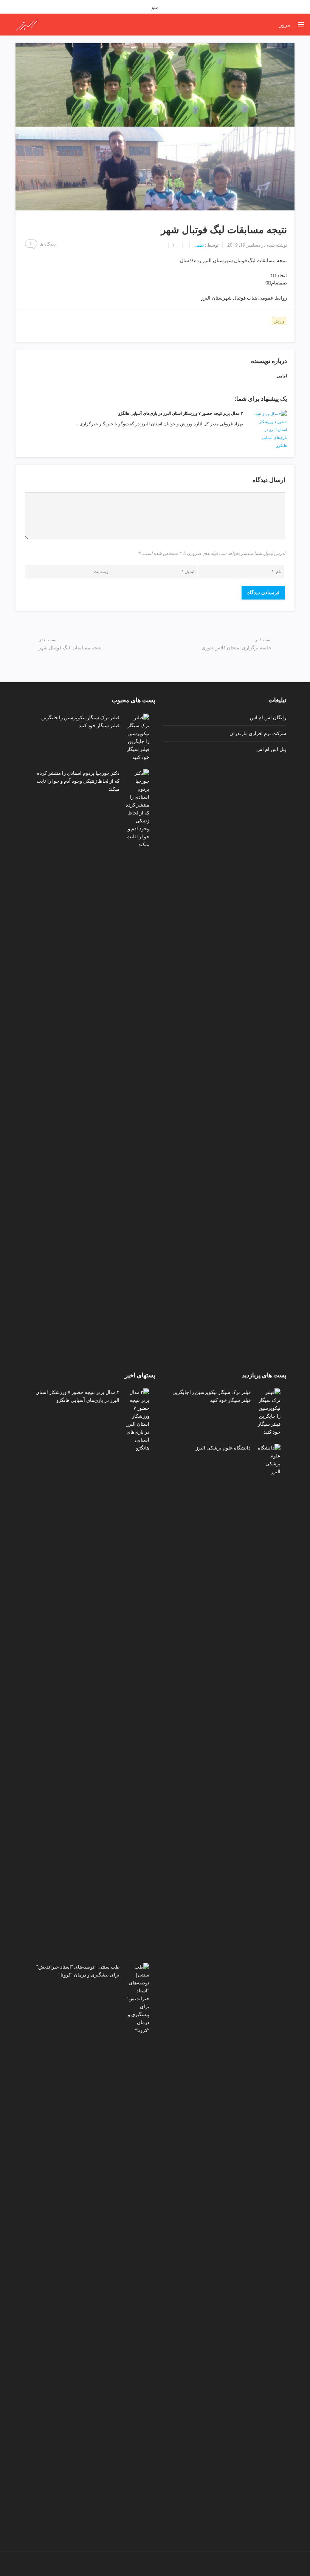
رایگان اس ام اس (268, 717)
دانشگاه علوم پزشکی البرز (223, 1448)
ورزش (279, 321)
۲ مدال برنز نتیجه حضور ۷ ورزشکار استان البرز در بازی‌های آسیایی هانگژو (181, 413)
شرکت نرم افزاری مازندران (258, 733)
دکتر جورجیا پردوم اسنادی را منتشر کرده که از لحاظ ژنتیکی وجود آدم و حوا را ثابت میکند (78, 781)
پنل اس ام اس (271, 749)
